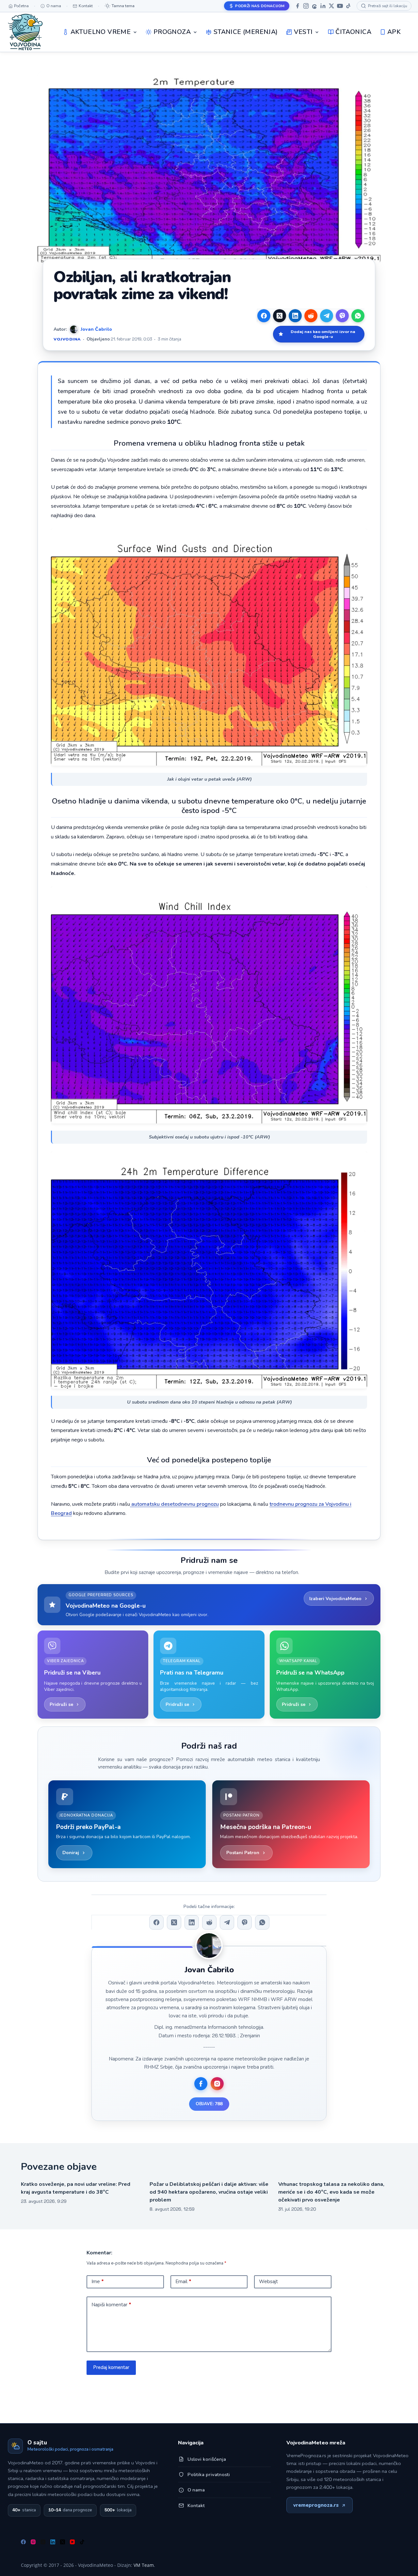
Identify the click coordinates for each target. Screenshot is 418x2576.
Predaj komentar (111, 2367)
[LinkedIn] (323, 6)
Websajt (268, 2282)
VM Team (144, 2565)
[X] (331, 6)
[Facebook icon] (201, 2084)
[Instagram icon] (217, 2084)
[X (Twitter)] (280, 316)
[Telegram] (327, 316)
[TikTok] (348, 6)
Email (183, 2282)
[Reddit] (311, 316)
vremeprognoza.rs (316, 2505)
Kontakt (196, 2505)
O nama (196, 2490)
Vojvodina (67, 339)
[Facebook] (297, 6)
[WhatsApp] (358, 316)
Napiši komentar (111, 2305)
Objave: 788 (209, 2104)
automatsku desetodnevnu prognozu (174, 1504)
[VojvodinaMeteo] (25, 32)
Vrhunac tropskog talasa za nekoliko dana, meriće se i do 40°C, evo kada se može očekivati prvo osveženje (331, 2192)
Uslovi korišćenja (207, 2459)
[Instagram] (306, 6)
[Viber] (342, 316)
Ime (98, 2282)
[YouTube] (340, 6)
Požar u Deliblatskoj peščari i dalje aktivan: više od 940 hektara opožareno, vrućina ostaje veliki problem (209, 2192)
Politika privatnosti (209, 2474)
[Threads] (314, 6)
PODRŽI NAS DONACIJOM (260, 6)
